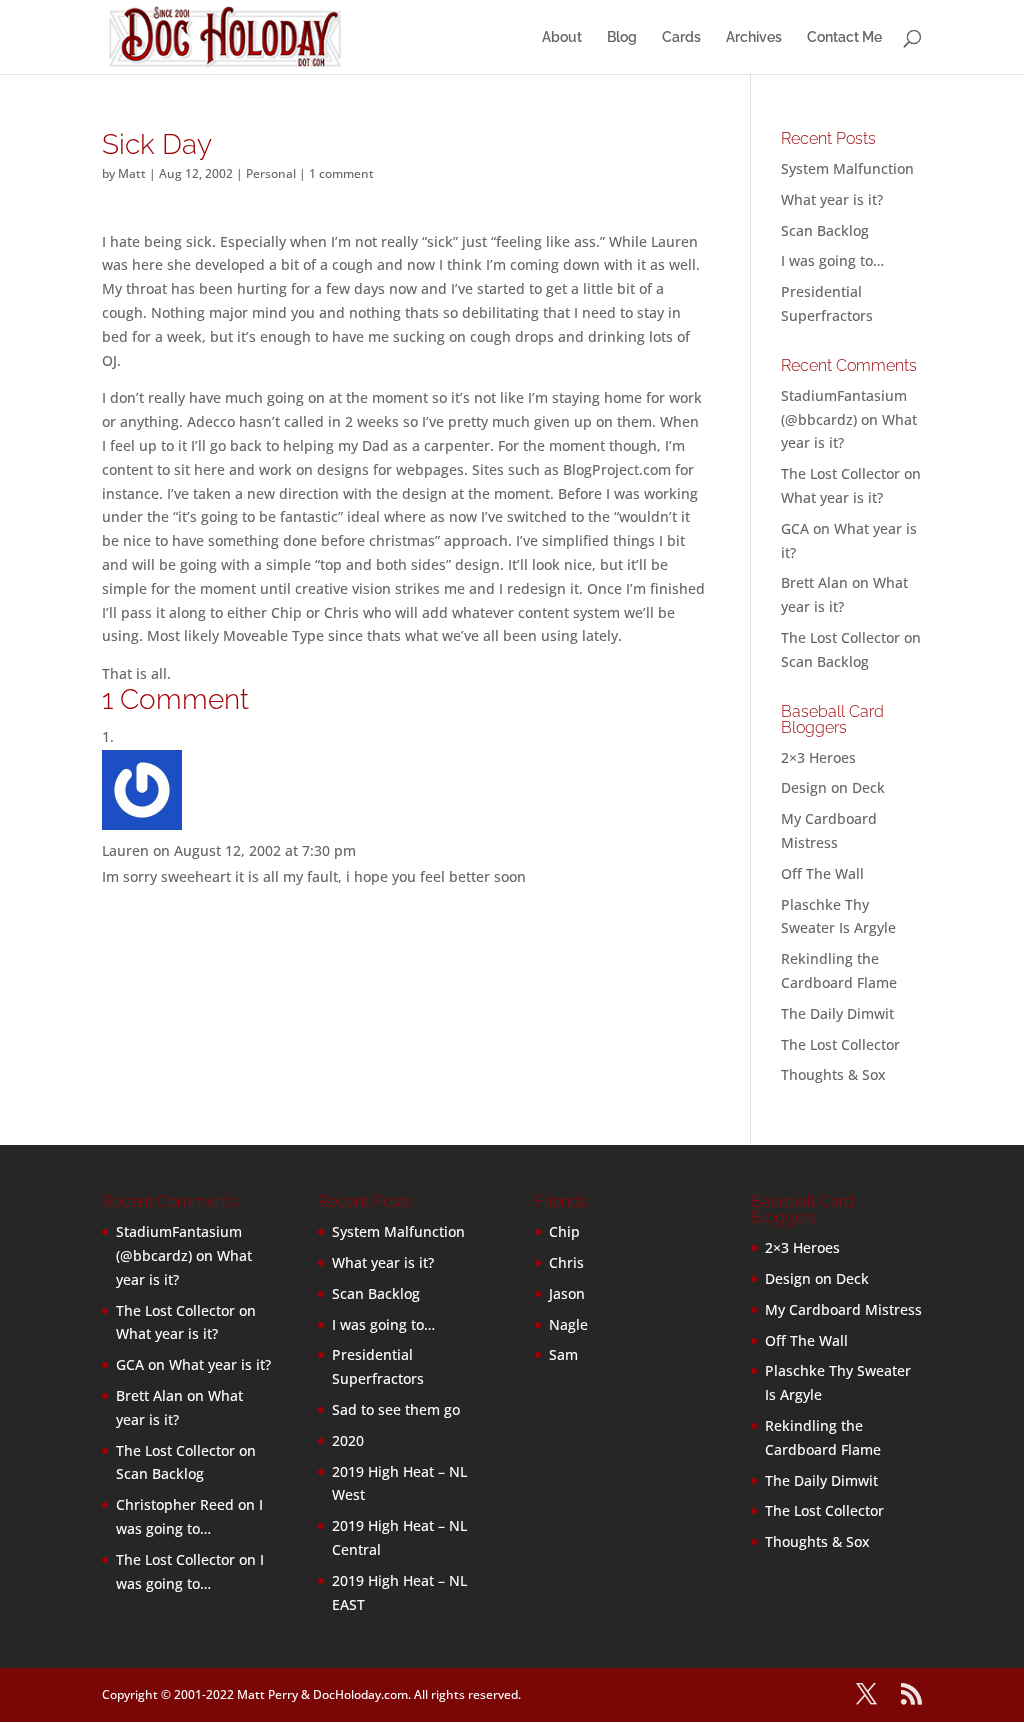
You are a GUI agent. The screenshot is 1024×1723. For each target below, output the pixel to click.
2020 (348, 1440)
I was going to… (832, 260)
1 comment (341, 173)
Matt (132, 173)
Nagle (568, 1324)
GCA (795, 528)
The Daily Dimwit (837, 1013)
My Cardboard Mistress (843, 1309)
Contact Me (844, 37)
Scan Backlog (825, 230)
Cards (681, 37)
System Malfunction (847, 168)
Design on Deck (833, 787)
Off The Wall (822, 873)
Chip (564, 1231)
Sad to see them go (396, 1409)
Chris (566, 1262)
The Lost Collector (840, 1044)
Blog (622, 37)
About (562, 37)
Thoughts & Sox (833, 1074)
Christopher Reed (175, 1504)
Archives (754, 37)
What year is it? (832, 199)
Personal (271, 173)
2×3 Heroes (818, 757)
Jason (567, 1293)
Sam (563, 1354)
